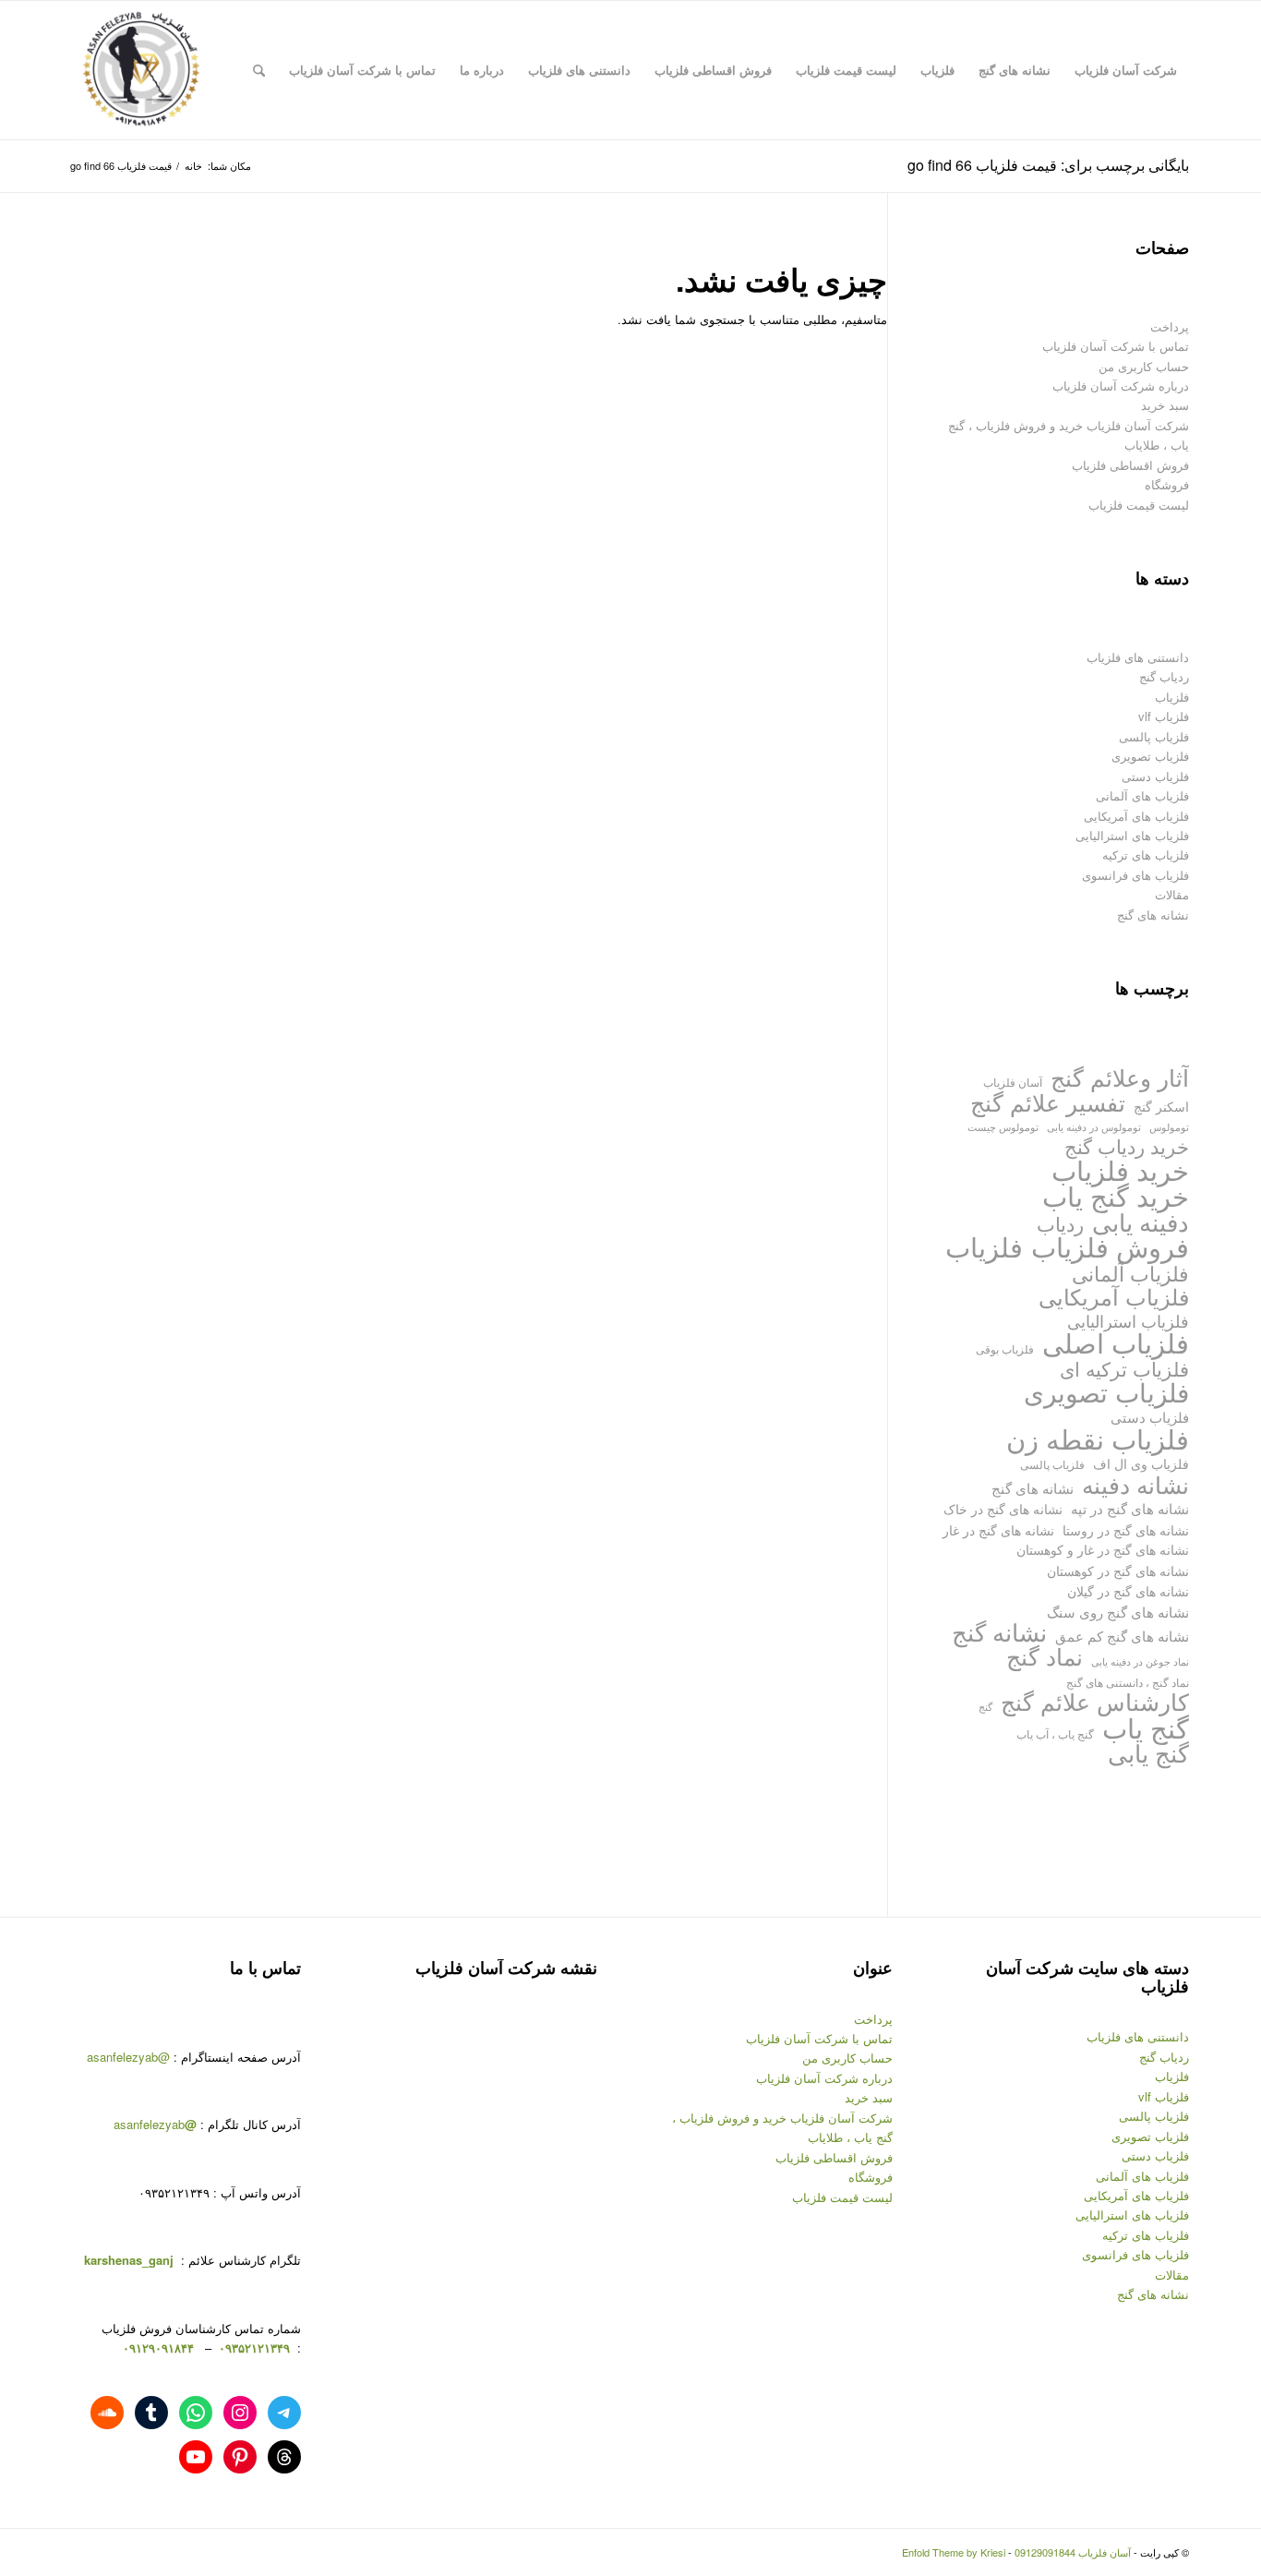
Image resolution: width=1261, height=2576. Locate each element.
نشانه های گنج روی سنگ (1118, 1612)
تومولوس (1169, 1127)
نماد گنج (1045, 1656)
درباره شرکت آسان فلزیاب (1121, 385)
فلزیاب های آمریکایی (1136, 816)
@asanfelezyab (128, 2057)
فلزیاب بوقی (1005, 1348)
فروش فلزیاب (1110, 1246)
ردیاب (1060, 1224)
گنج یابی (1148, 1753)
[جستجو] (259, 70)
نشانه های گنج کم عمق (1122, 1636)
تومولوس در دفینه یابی (1094, 1126)
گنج (985, 1707)
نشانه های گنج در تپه (1130, 1508)
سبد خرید (1165, 405)
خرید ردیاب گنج (1127, 1146)
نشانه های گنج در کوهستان (1118, 1570)
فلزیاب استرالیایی (1128, 1321)
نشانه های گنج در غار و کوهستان (1103, 1549)
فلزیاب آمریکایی (1114, 1296)
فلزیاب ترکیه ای (1124, 1369)
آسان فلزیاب (1013, 1082)
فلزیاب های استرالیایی (1132, 835)
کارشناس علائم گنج (1095, 1701)
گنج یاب (1146, 1727)
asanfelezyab (155, 2124)
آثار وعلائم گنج (1120, 1077)
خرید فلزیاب (1120, 1169)
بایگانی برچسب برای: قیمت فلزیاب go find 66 (1048, 165)
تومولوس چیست (1003, 1127)
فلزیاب (1172, 697)
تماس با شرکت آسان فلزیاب (1116, 346)
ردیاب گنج (1164, 676)
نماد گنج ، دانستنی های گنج (1128, 1682)
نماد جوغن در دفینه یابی (1140, 1661)
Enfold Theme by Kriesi (954, 2552)
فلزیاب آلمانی (1130, 1273)
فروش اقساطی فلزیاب (1130, 465)
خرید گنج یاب (1116, 1195)
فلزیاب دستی (1155, 776)
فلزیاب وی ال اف (1141, 1463)
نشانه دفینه (1135, 1484)
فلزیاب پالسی (1154, 736)
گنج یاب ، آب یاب (1055, 1733)
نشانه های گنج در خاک (1003, 1508)
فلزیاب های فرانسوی (1135, 875)
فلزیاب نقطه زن (1098, 1438)
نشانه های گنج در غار (998, 1529)
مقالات (1172, 894)
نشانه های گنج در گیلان (1128, 1590)
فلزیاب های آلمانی (1142, 795)
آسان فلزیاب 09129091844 (1073, 2552)
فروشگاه (1167, 484)
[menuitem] (1126, 70)
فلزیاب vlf (1164, 716)
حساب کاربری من (1144, 366)
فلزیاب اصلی (1116, 1342)
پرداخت (1170, 326)
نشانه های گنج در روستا (1126, 1529)
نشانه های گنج (1153, 915)
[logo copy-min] (141, 70)
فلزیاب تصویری (1150, 756)
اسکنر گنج (1161, 1106)
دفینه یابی (1141, 1222)
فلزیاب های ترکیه (1146, 855)
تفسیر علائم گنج (1048, 1102)
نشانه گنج (999, 1632)
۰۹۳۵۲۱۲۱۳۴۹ (252, 2347)
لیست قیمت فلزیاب (1139, 505)
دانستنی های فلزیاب (1138, 657)
